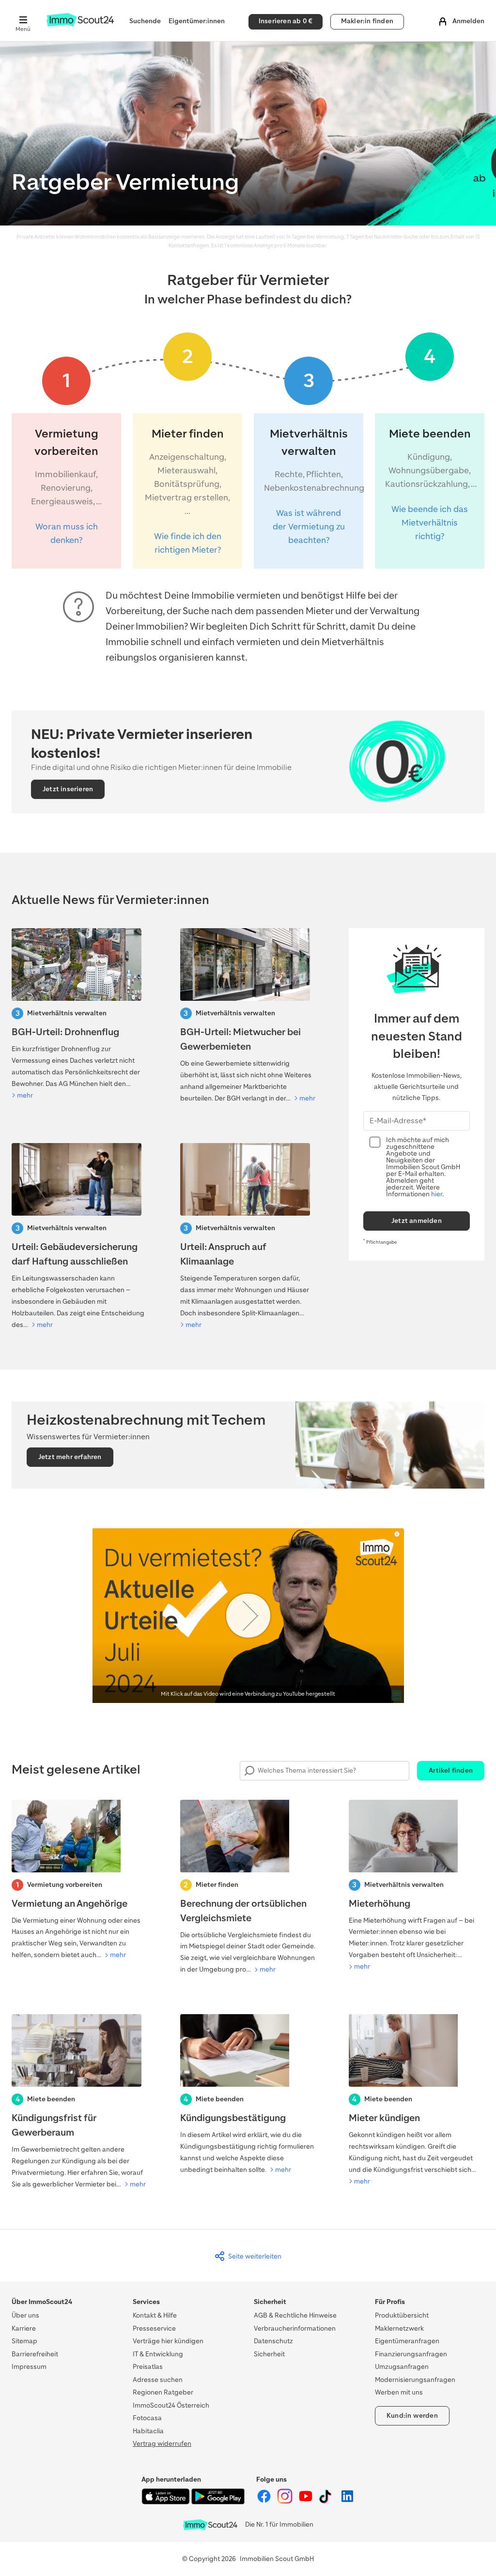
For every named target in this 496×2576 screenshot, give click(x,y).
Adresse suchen (158, 2380)
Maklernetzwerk (399, 2328)
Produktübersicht (402, 2315)
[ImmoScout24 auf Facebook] (265, 2502)
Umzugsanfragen (402, 2367)
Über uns (25, 2315)
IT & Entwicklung (158, 2354)
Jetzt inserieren (68, 789)
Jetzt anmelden (417, 1221)
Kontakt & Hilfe (155, 2315)
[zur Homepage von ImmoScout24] (80, 24)
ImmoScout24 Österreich (171, 2405)
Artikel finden (451, 1770)
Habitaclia (148, 2431)
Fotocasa (147, 2418)
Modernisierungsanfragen (415, 2380)
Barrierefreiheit (35, 2354)
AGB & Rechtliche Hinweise (295, 2315)
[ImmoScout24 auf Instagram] (286, 2502)
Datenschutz (273, 2341)
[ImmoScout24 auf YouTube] (306, 2502)
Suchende (145, 21)
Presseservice (154, 2328)
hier (437, 1194)
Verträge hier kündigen (168, 2341)
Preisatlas (148, 2367)
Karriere (24, 2328)
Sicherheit (269, 2354)
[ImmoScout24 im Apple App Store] (166, 2502)
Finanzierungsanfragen (411, 2354)
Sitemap (24, 2341)
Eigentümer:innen (197, 21)
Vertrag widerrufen (162, 2444)
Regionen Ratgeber (163, 2392)
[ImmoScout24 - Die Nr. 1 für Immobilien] (210, 2525)
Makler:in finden (367, 21)
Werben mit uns (399, 2392)
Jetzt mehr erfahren (70, 1457)
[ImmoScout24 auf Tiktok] (327, 2502)
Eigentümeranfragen (407, 2341)
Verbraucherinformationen (295, 2328)
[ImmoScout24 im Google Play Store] (218, 2502)
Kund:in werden (412, 2416)
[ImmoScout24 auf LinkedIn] (347, 2502)
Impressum (29, 2367)
